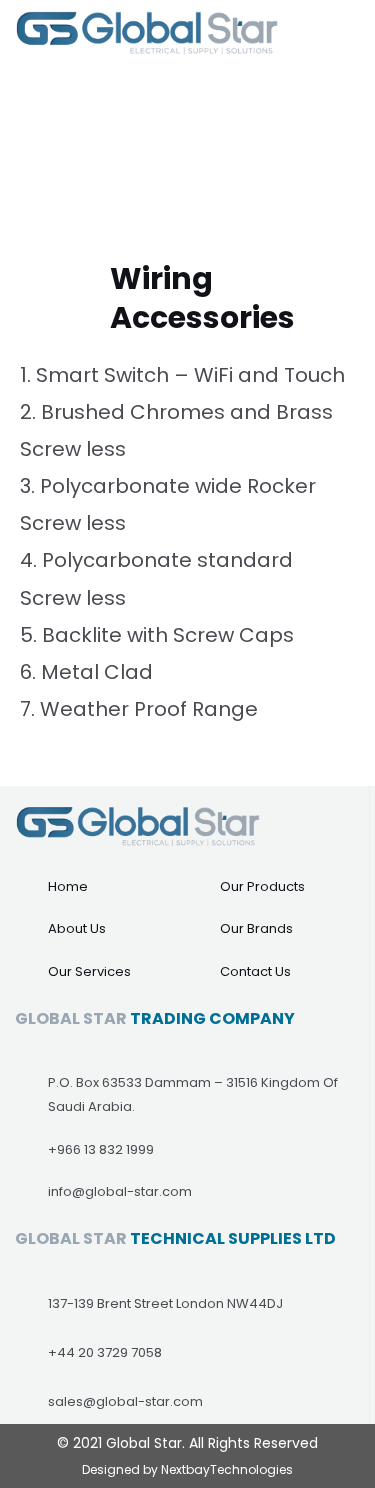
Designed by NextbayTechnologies (187, 1469)
